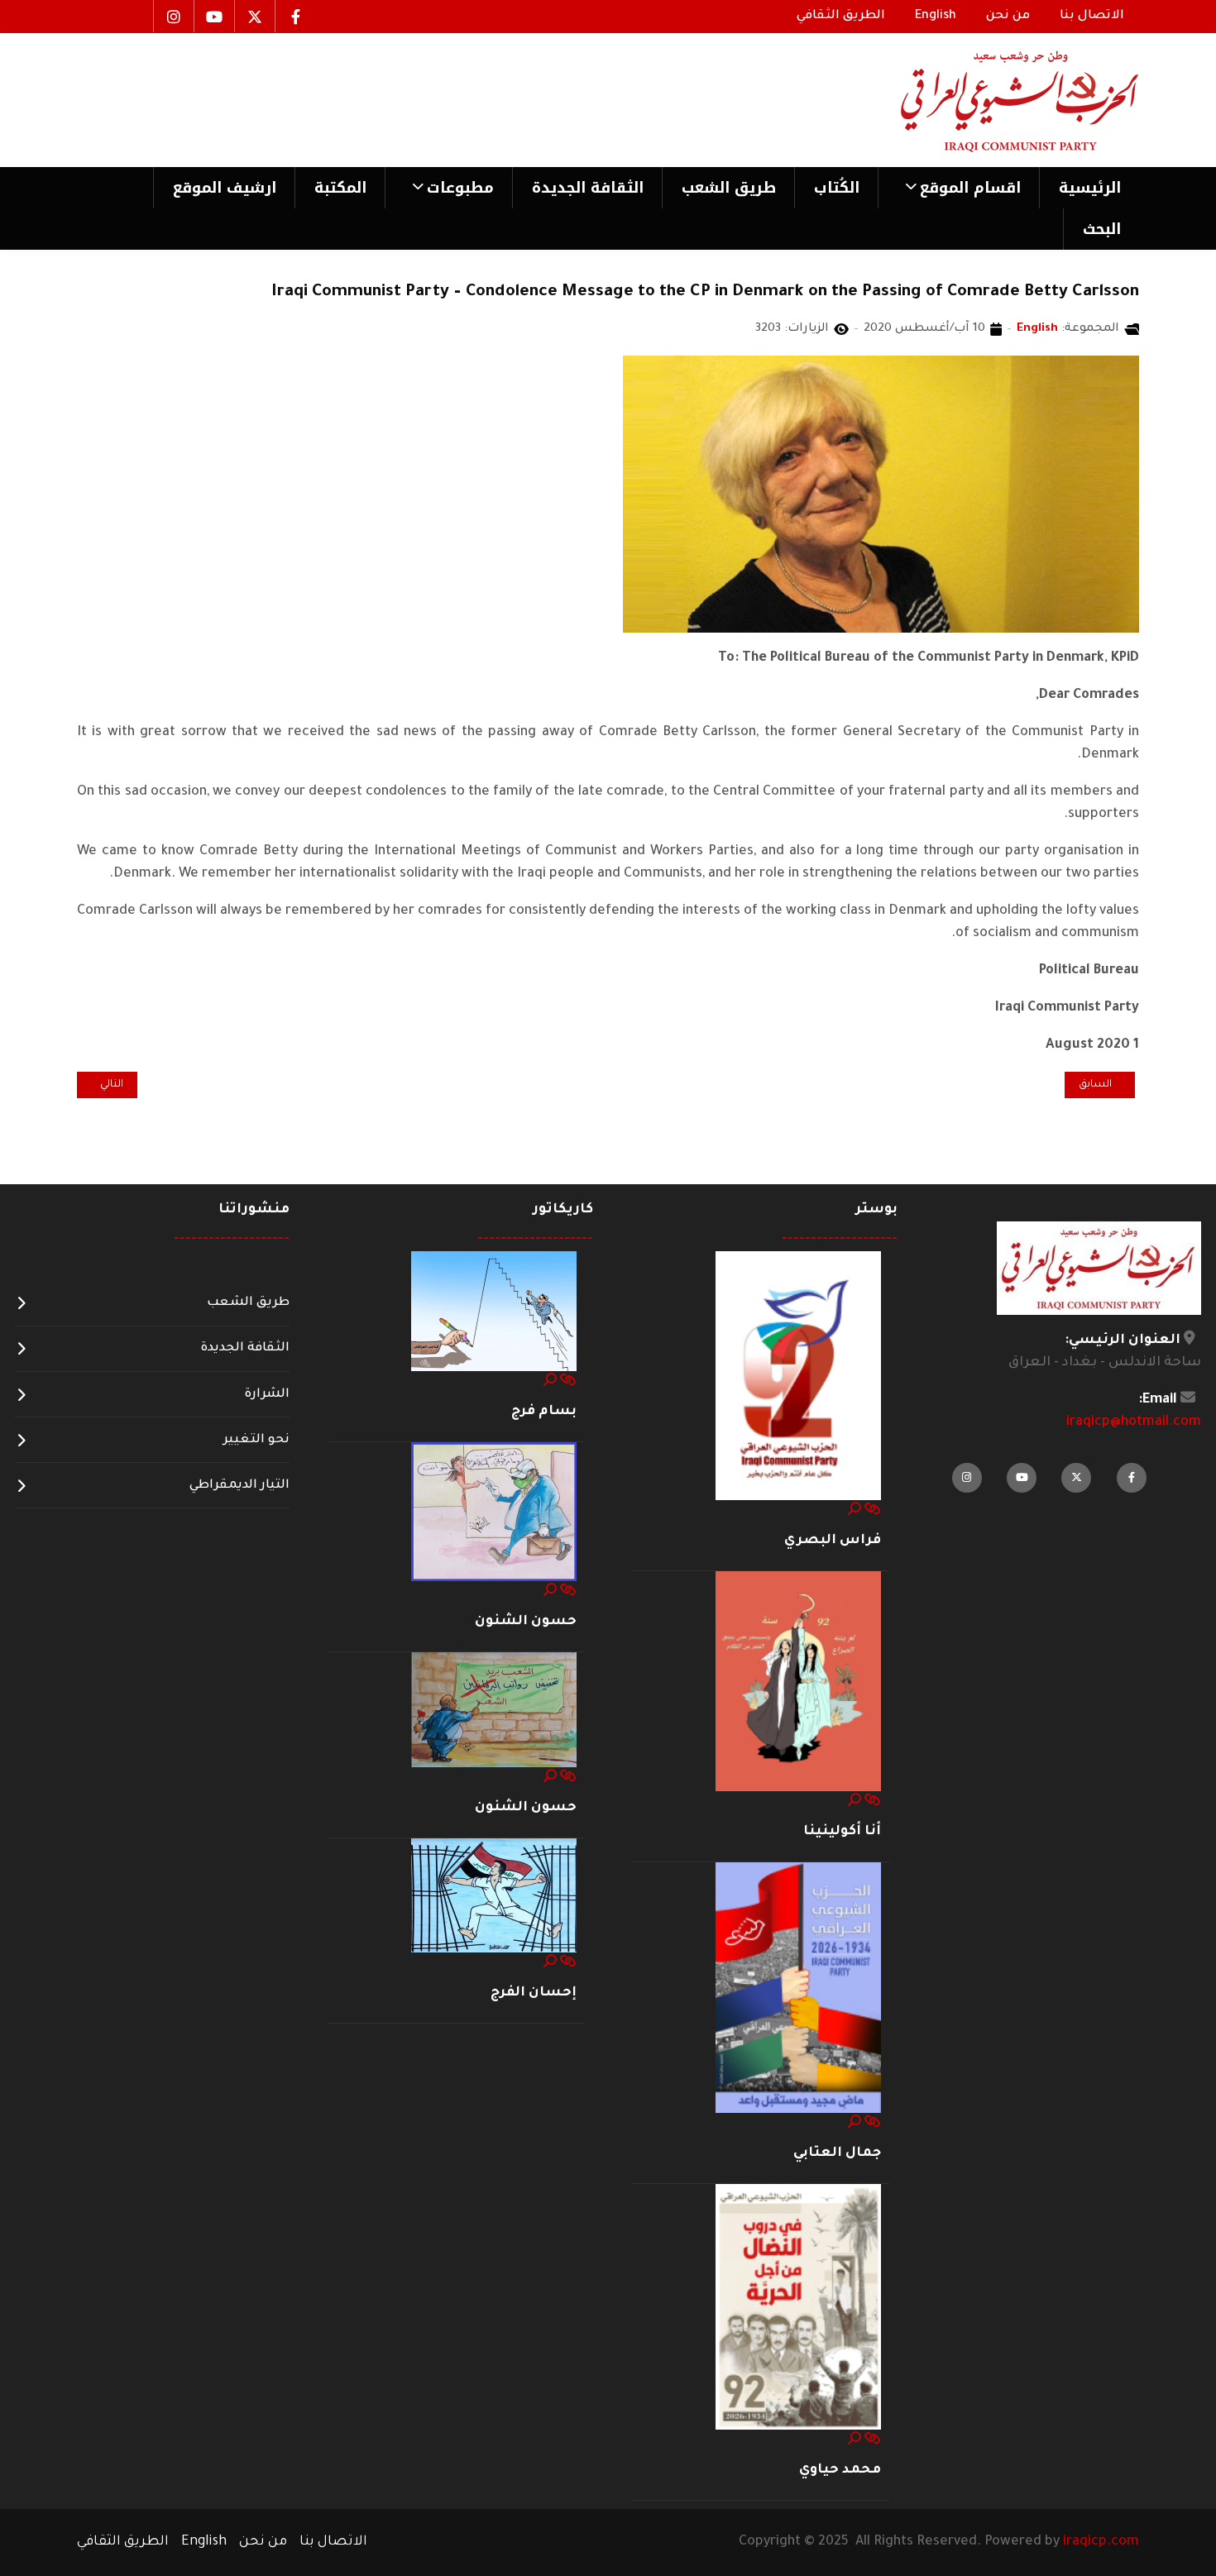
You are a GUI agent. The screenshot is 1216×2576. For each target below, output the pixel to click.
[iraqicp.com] (996, 100)
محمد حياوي (840, 2470)
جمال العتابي (837, 2153)
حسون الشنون (526, 1622)
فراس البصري (833, 1541)
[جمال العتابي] (798, 1989)
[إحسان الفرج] (494, 1896)
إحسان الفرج (534, 1993)
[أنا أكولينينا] (798, 1682)
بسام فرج (544, 1412)
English (1037, 329)
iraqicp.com (1101, 2542)
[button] (958, 188)
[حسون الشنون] (494, 1513)
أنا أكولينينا (842, 1832)
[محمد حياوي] (798, 2308)
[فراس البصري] (798, 1376)
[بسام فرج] (494, 1312)
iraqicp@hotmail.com (1134, 1422)
